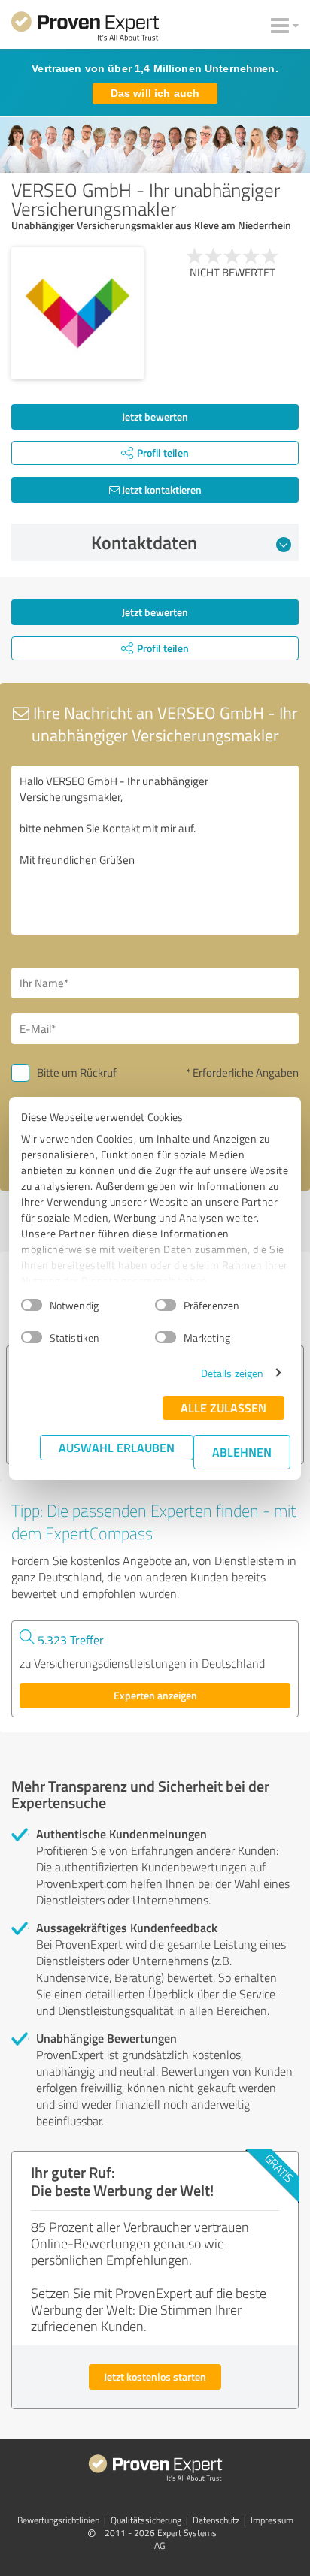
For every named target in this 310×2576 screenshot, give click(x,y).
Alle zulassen (223, 1407)
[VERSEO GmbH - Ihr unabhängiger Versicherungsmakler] (77, 313)
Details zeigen (232, 1373)
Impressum (272, 2520)
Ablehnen (242, 1452)
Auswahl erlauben (117, 1447)
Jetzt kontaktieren (161, 489)
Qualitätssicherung (146, 2520)
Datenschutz (216, 2520)
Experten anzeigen (155, 1695)
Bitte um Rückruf (77, 1072)
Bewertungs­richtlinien (58, 2520)
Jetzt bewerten (155, 417)
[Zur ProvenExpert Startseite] (85, 29)
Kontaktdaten (144, 542)
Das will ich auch (155, 93)
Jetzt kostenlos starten (155, 2377)
